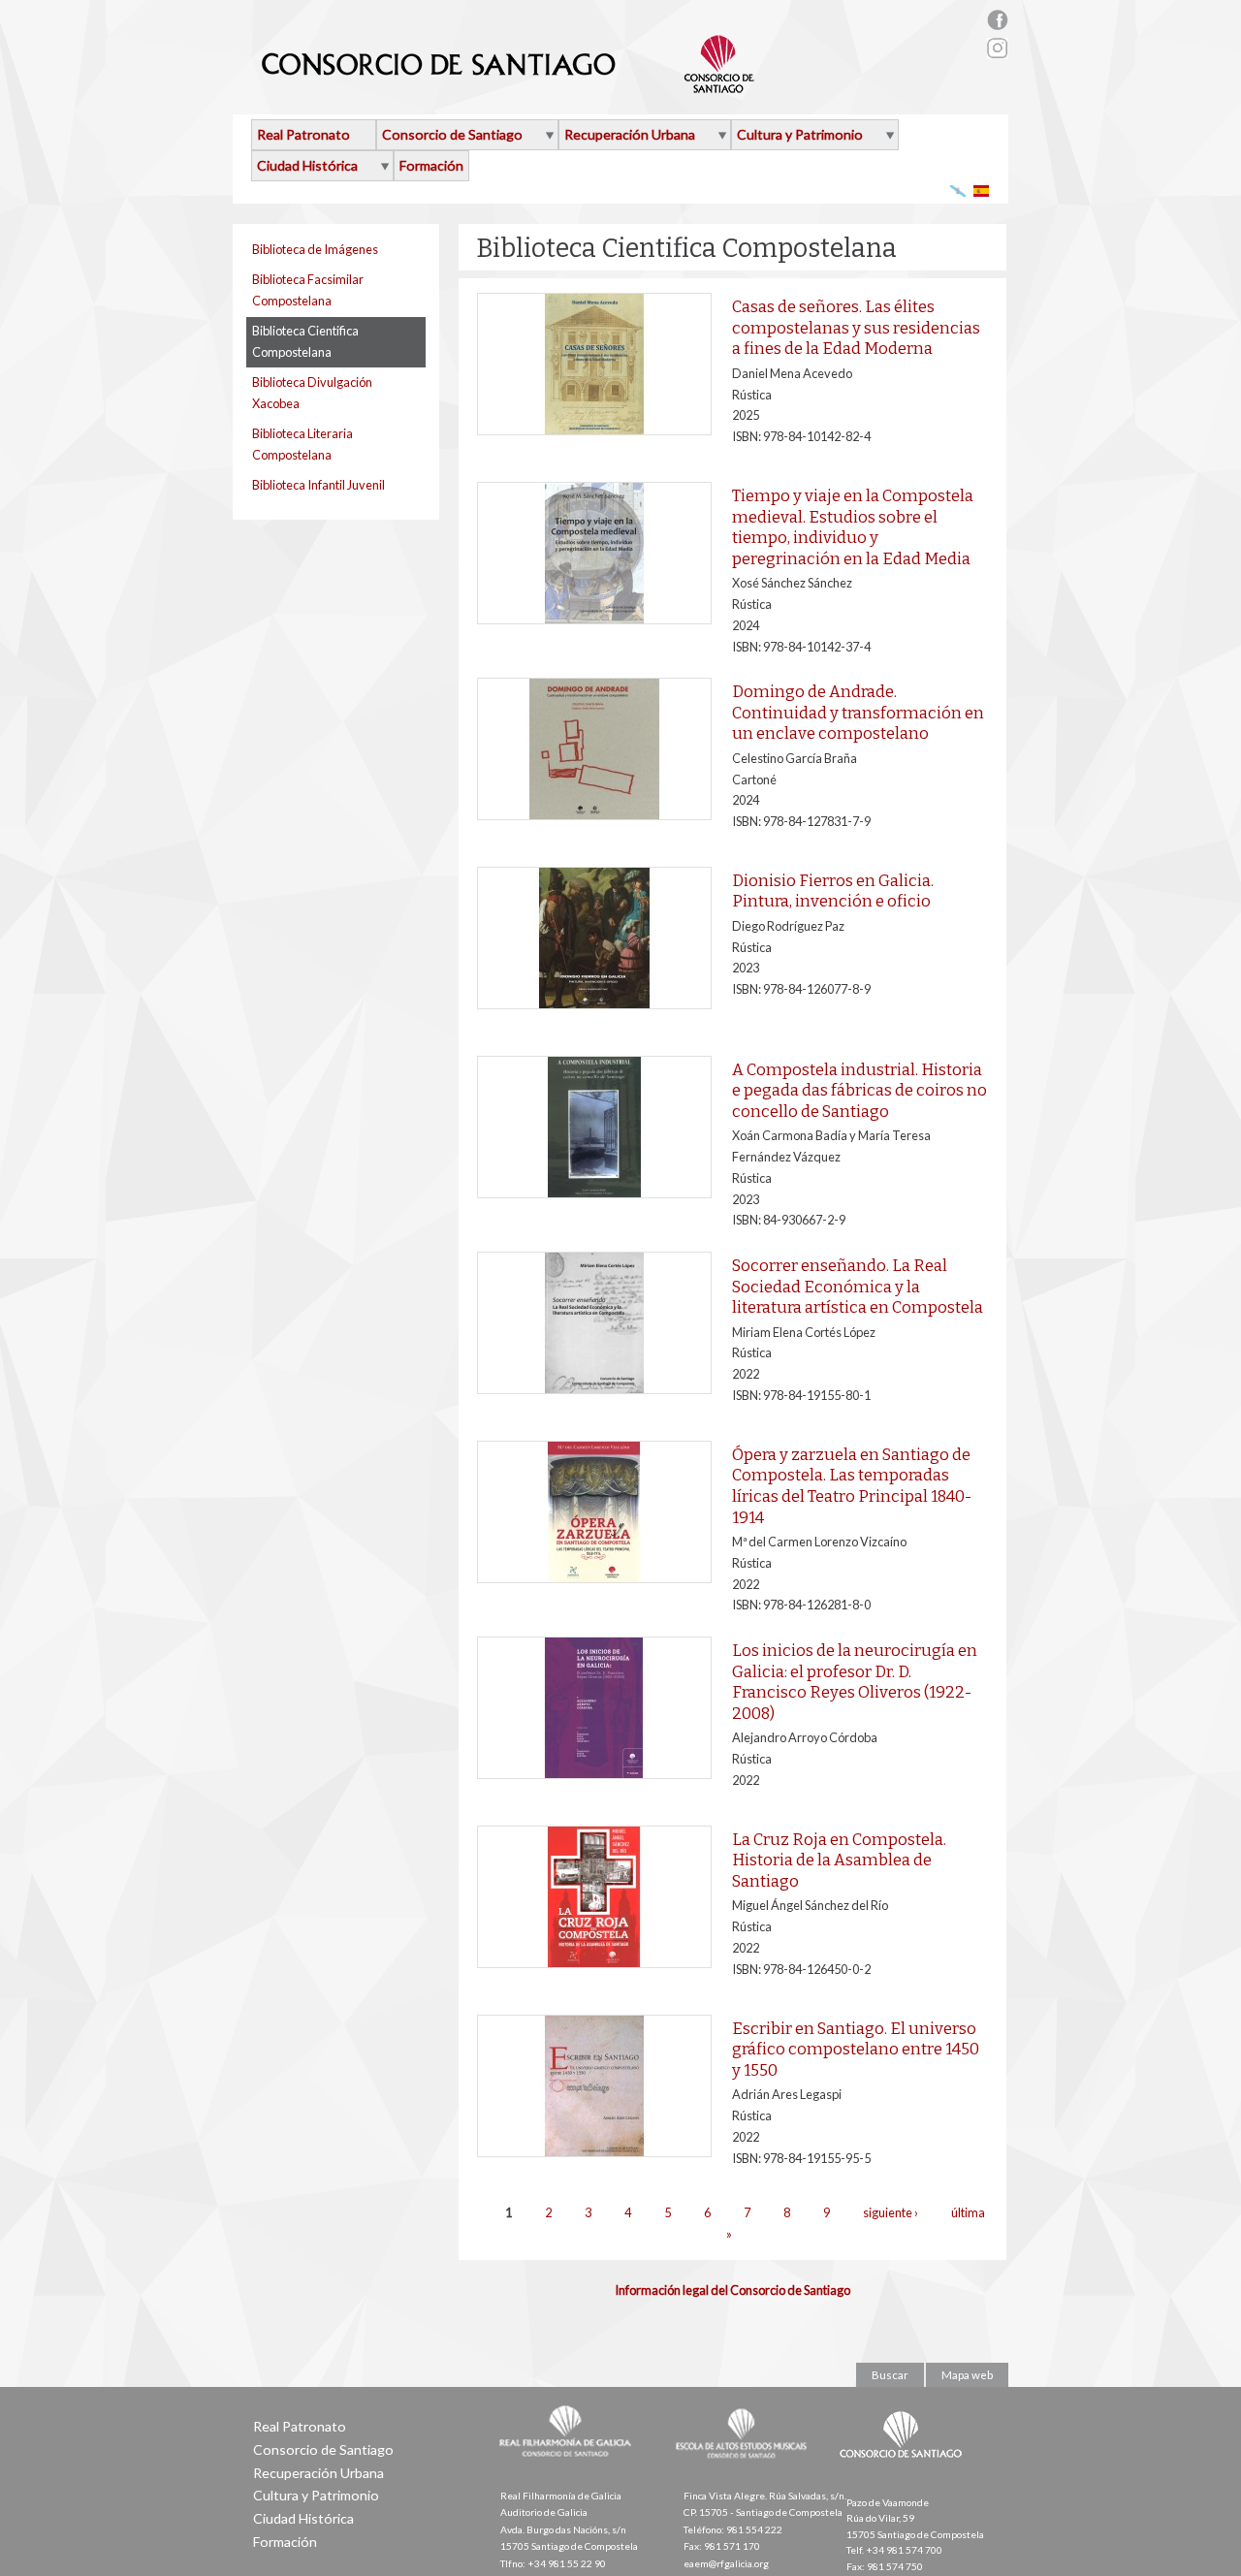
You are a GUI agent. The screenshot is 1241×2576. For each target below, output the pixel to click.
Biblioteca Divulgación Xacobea (312, 393)
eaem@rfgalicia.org (726, 2563)
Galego (958, 191)
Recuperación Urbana (630, 134)
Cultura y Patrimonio (800, 134)
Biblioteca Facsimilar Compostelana (308, 290)
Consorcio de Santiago (452, 134)
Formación (431, 165)
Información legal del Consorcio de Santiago (732, 2290)
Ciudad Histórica (307, 165)
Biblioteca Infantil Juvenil (318, 485)
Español (982, 191)
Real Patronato (303, 134)
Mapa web (967, 2375)
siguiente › (891, 2212)
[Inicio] (509, 85)
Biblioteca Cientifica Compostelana (305, 341)
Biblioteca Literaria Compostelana (302, 444)
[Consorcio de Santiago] (905, 2471)
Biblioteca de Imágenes (315, 249)
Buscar (890, 2375)
